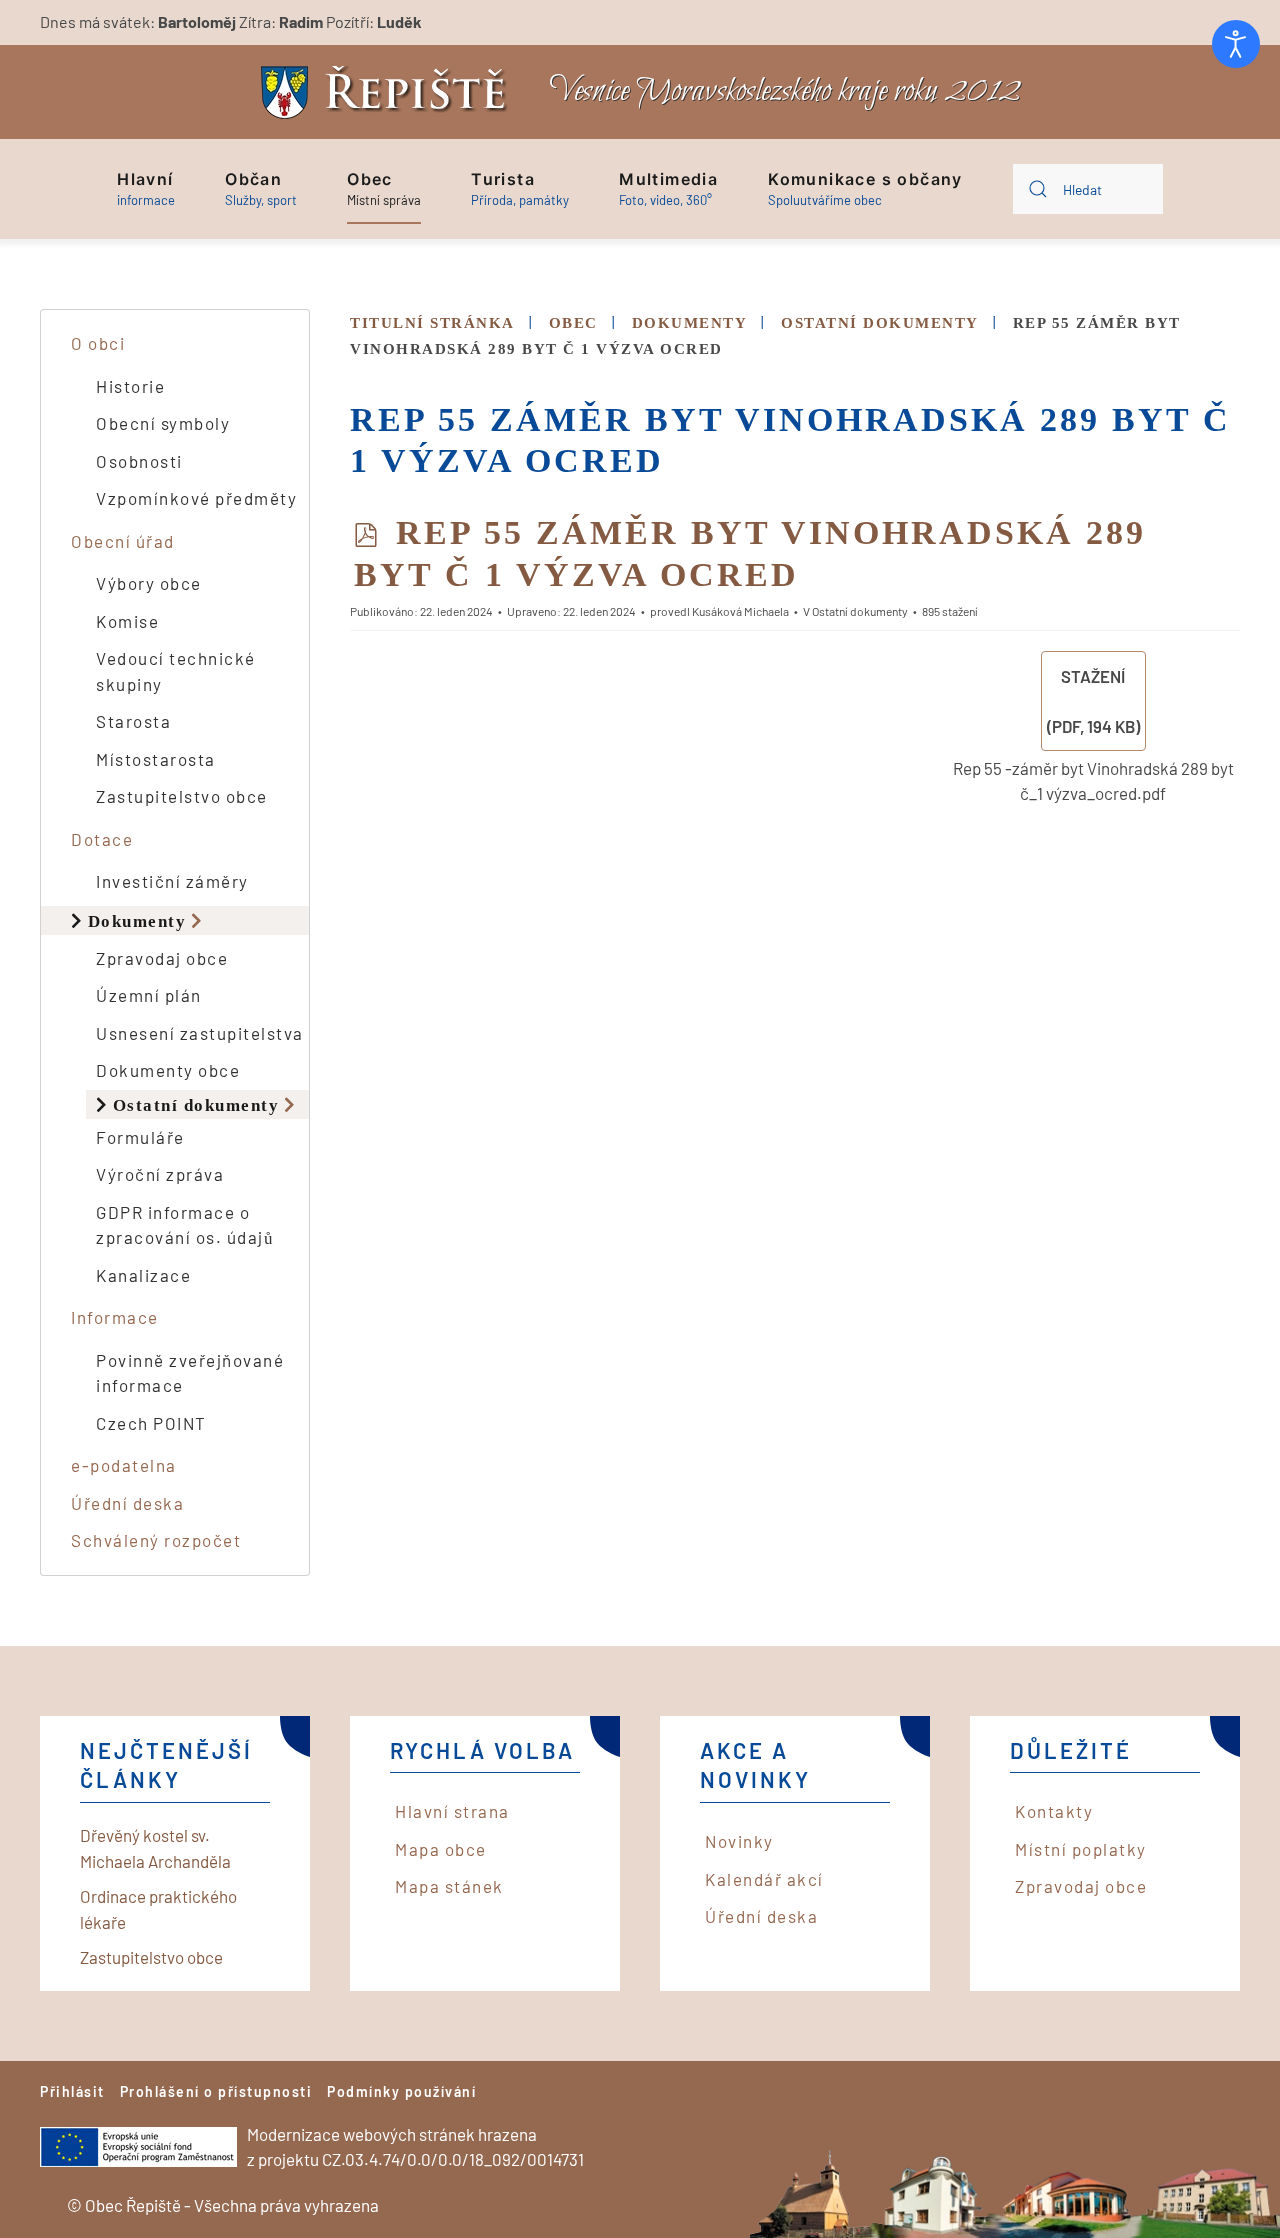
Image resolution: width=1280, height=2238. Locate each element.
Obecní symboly (163, 423)
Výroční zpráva (160, 1174)
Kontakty (1054, 1811)
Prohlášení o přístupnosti (216, 2091)
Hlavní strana (452, 1811)
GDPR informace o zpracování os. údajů (185, 1225)
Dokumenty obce (168, 1070)
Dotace (102, 839)
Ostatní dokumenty (196, 1104)
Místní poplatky (1081, 1849)
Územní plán (149, 995)
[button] (146, 189)
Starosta (133, 721)
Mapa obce (441, 1849)
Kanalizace (143, 1275)
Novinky (739, 1841)
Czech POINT (151, 1423)
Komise (127, 621)
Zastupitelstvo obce (182, 796)
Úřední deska (127, 1503)
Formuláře (140, 1137)
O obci (98, 343)
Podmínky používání (401, 2091)
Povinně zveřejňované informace (190, 1373)
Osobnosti (139, 461)
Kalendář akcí (764, 1879)
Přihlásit (72, 2091)
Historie (130, 386)
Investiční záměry (172, 881)
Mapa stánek (449, 1886)
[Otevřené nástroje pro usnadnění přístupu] (1236, 44)
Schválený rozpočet (156, 1540)
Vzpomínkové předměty (196, 498)
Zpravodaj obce (162, 958)
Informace (115, 1317)
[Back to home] (389, 92)
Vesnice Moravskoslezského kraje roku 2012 (785, 91)
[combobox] (1088, 189)
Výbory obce (149, 583)
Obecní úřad (123, 541)
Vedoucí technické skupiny (176, 671)
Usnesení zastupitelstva (200, 1033)
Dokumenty (137, 920)
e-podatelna (124, 1465)
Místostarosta (156, 759)
